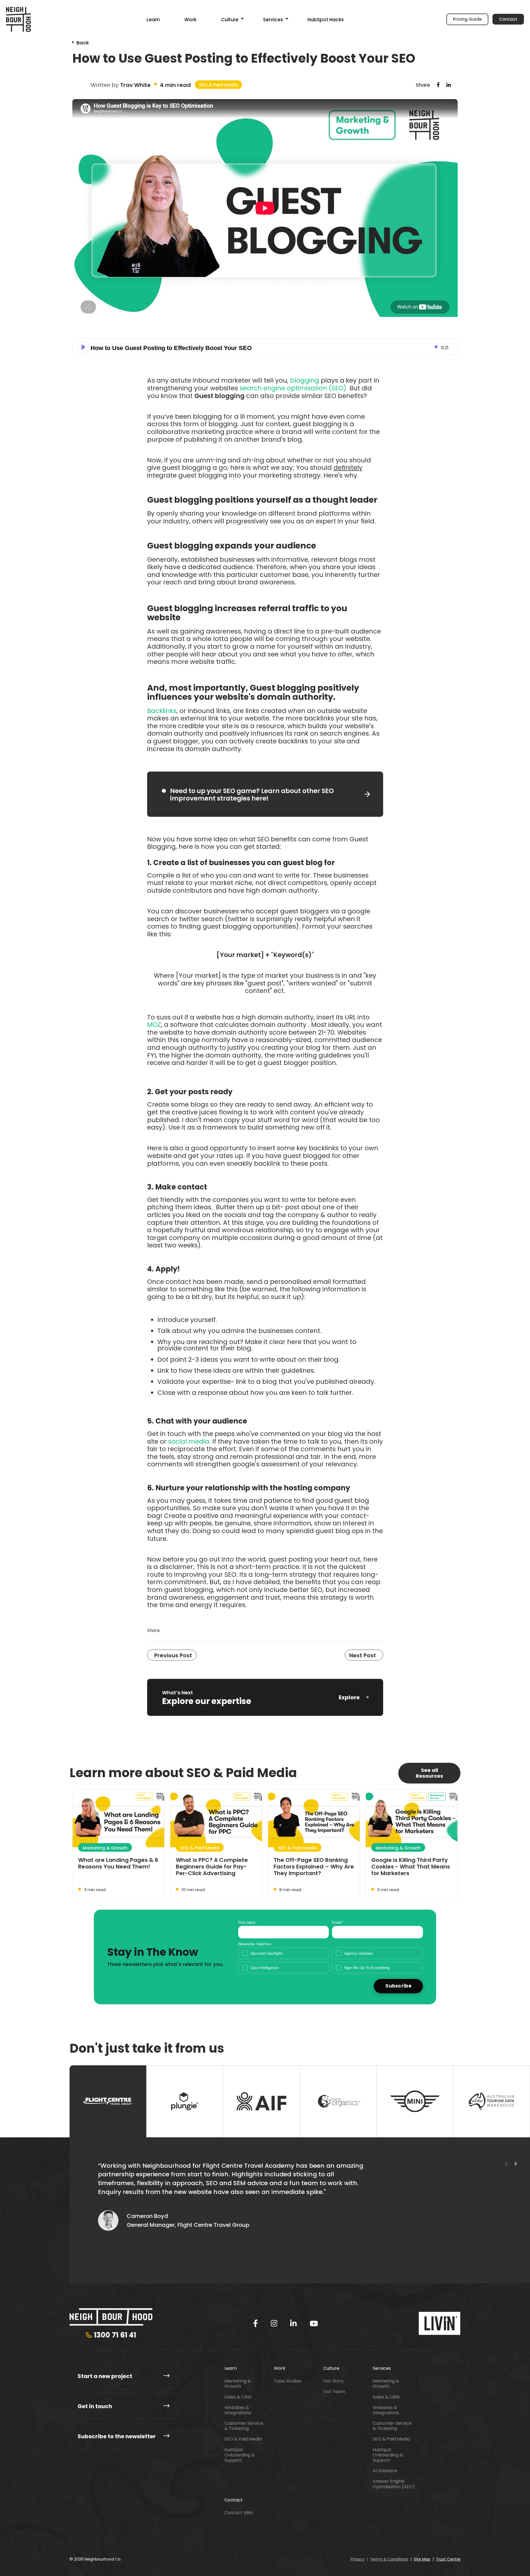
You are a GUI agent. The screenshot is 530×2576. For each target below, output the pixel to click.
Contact (508, 19)
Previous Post (173, 1655)
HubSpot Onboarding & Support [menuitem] (240, 2455)
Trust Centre (448, 2559)
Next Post (363, 1655)
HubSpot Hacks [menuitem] (326, 20)
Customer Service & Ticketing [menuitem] (244, 2426)
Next (516, 2164)
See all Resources (429, 1773)
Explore (349, 1697)
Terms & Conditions (389, 2559)
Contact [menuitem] (234, 2500)
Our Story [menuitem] (334, 2381)
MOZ (154, 1025)
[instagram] (274, 2323)
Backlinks (162, 711)
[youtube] (314, 2324)
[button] (83, 347)
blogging (305, 380)
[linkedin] (293, 2323)
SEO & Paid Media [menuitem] (243, 2439)
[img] (436, 347)
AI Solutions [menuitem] (385, 2471)
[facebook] (255, 2323)
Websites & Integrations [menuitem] (238, 2410)
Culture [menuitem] (230, 20)
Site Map (422, 2559)
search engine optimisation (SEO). (295, 388)
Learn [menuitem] (153, 20)
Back (83, 43)
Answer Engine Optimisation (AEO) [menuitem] (394, 2484)
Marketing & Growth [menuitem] (238, 2384)
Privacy (357, 2559)
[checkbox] (331, 1960)
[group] (265, 346)
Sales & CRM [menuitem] (238, 2397)
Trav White (135, 85)
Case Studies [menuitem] (288, 2381)
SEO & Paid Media (218, 85)
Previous (506, 2164)
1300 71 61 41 (115, 2335)
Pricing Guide (467, 19)
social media (189, 1441)
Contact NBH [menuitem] (239, 2513)
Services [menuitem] (273, 20)
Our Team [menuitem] (334, 2391)
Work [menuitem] (190, 20)
